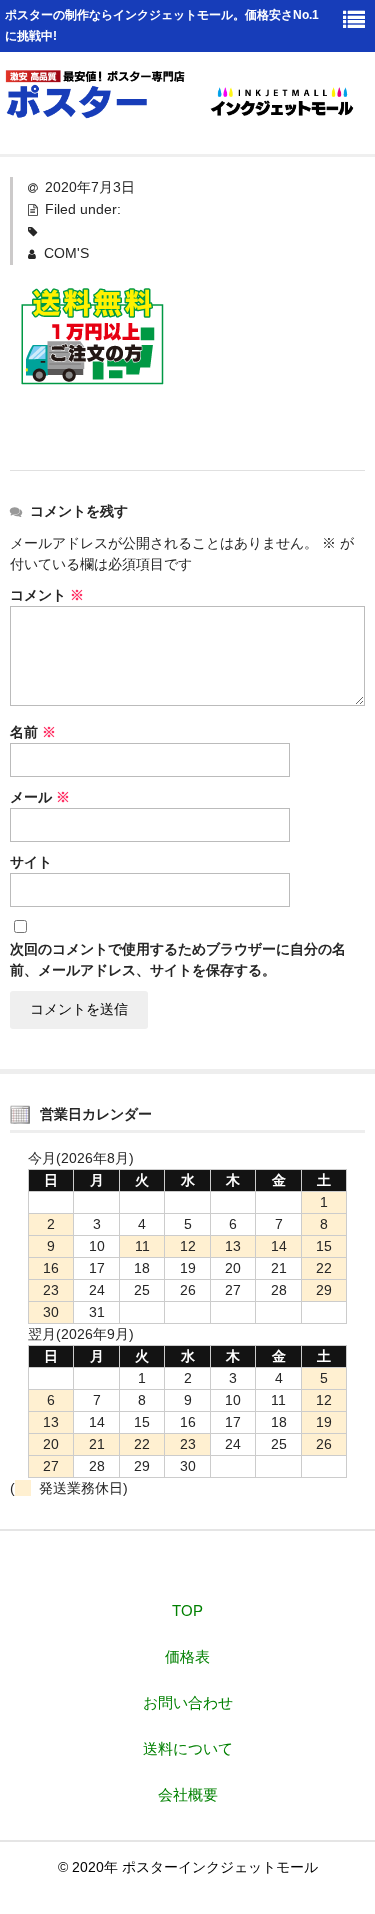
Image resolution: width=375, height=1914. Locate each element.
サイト (31, 862)
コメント (47, 595)
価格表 (187, 1656)
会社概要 (188, 1794)
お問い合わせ (188, 1702)
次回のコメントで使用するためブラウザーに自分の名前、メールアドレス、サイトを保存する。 (178, 959)
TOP (187, 1610)
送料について (188, 1748)
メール (40, 797)
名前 (33, 732)
